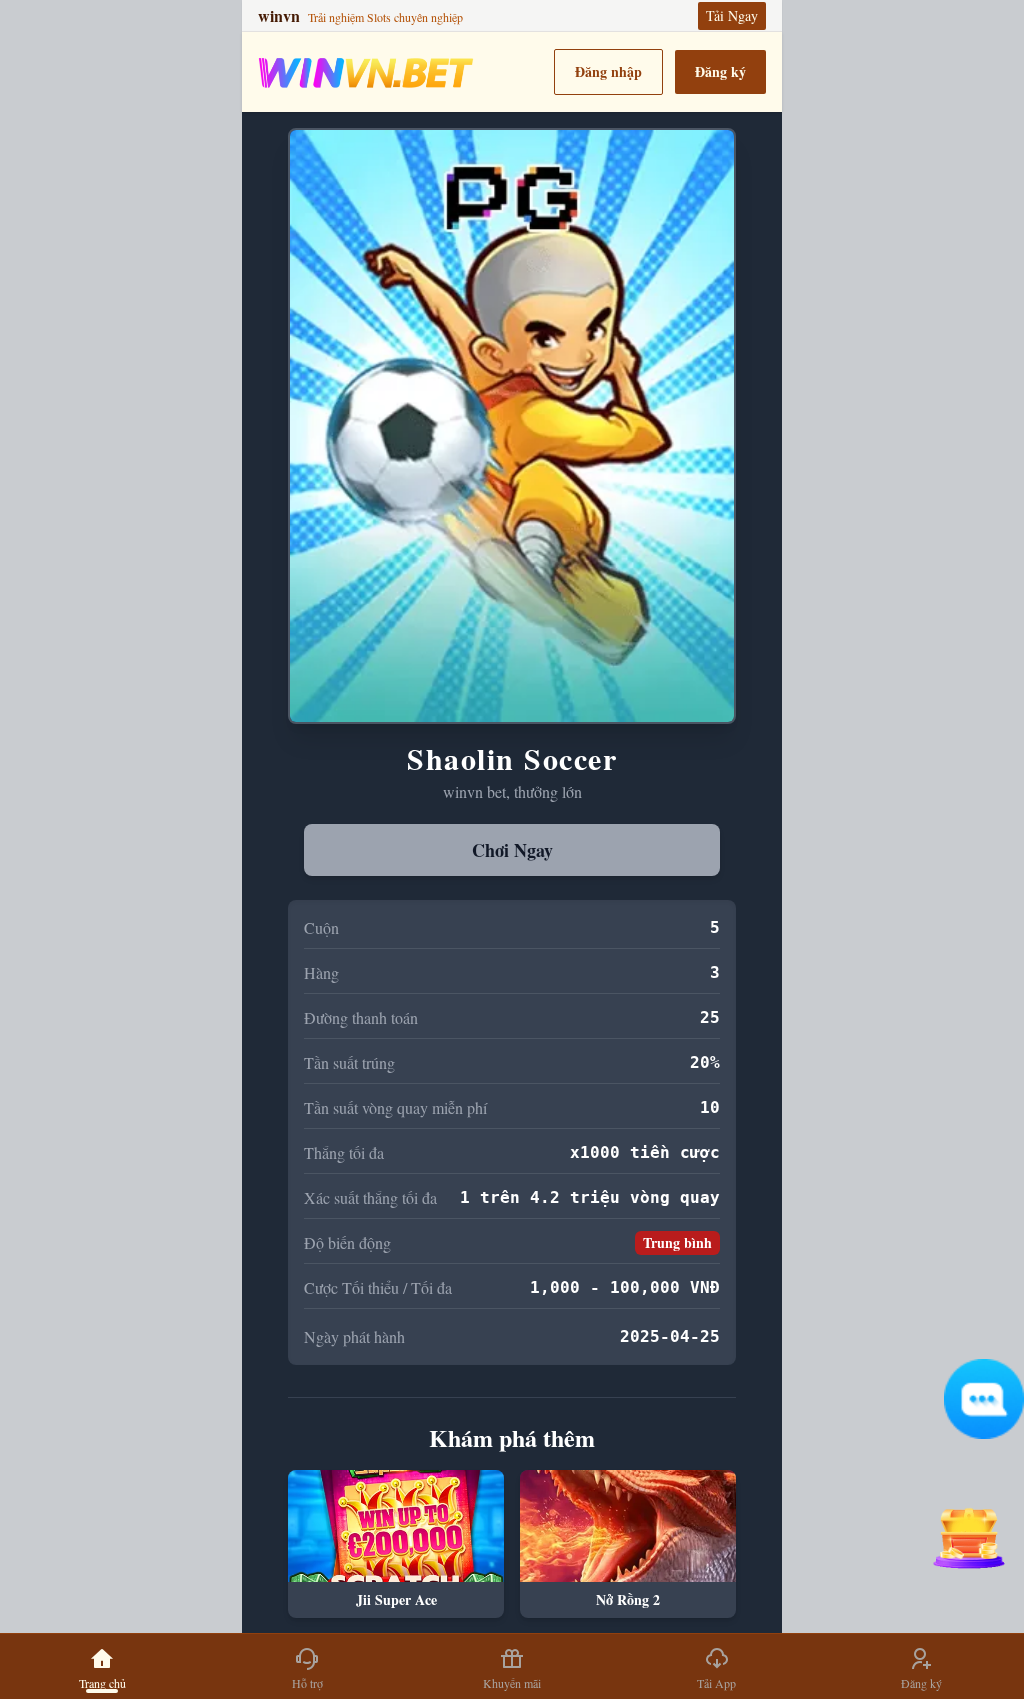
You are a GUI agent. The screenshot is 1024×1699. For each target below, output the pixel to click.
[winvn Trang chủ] (366, 72)
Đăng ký (720, 71)
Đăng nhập (608, 71)
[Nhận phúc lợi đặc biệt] (968, 1531)
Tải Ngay (732, 15)
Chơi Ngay (512, 850)
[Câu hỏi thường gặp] (984, 1399)
